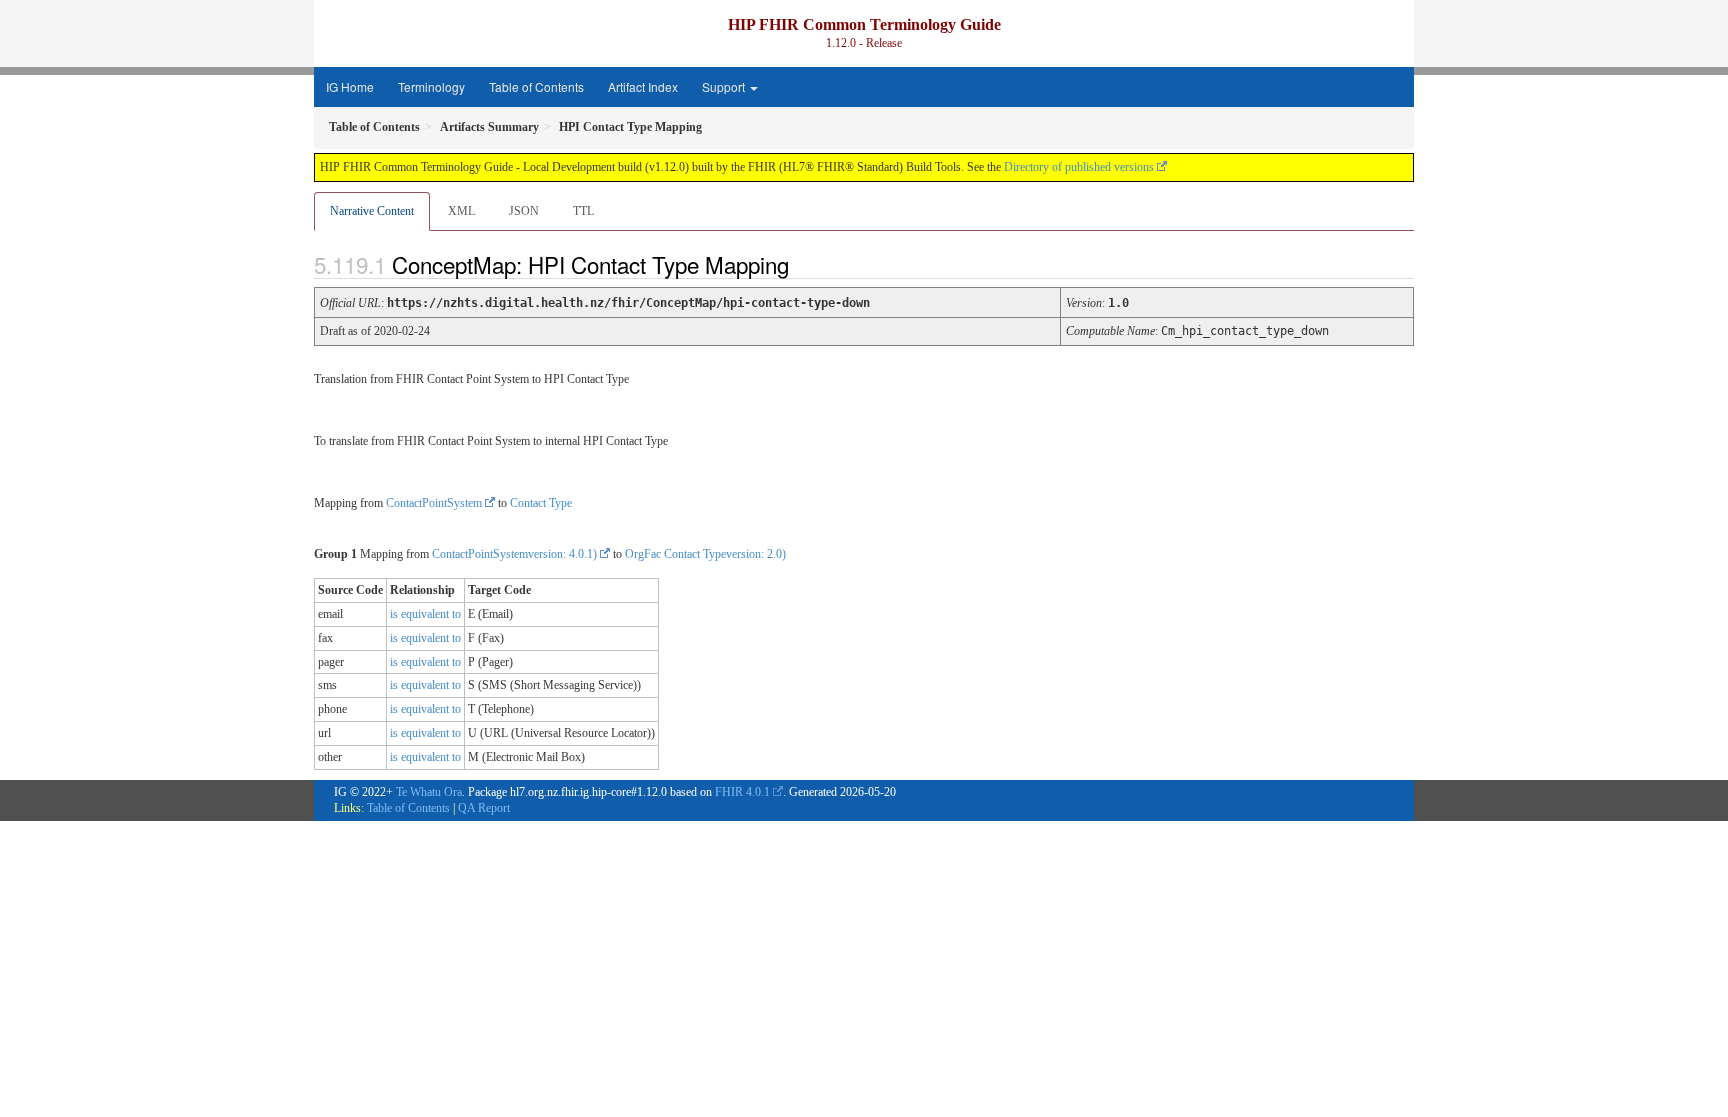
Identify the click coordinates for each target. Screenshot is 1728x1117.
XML (461, 211)
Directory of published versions (1079, 167)
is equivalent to (425, 614)
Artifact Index (643, 86)
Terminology (431, 86)
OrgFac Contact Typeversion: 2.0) (705, 554)
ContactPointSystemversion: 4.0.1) (514, 554)
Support (725, 86)
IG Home (350, 86)
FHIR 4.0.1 (742, 792)
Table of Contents (536, 86)
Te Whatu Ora (429, 792)
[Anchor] (806, 264)
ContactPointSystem (434, 503)
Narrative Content (372, 211)
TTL (583, 211)
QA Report (484, 808)
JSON (524, 211)
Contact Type (541, 503)
